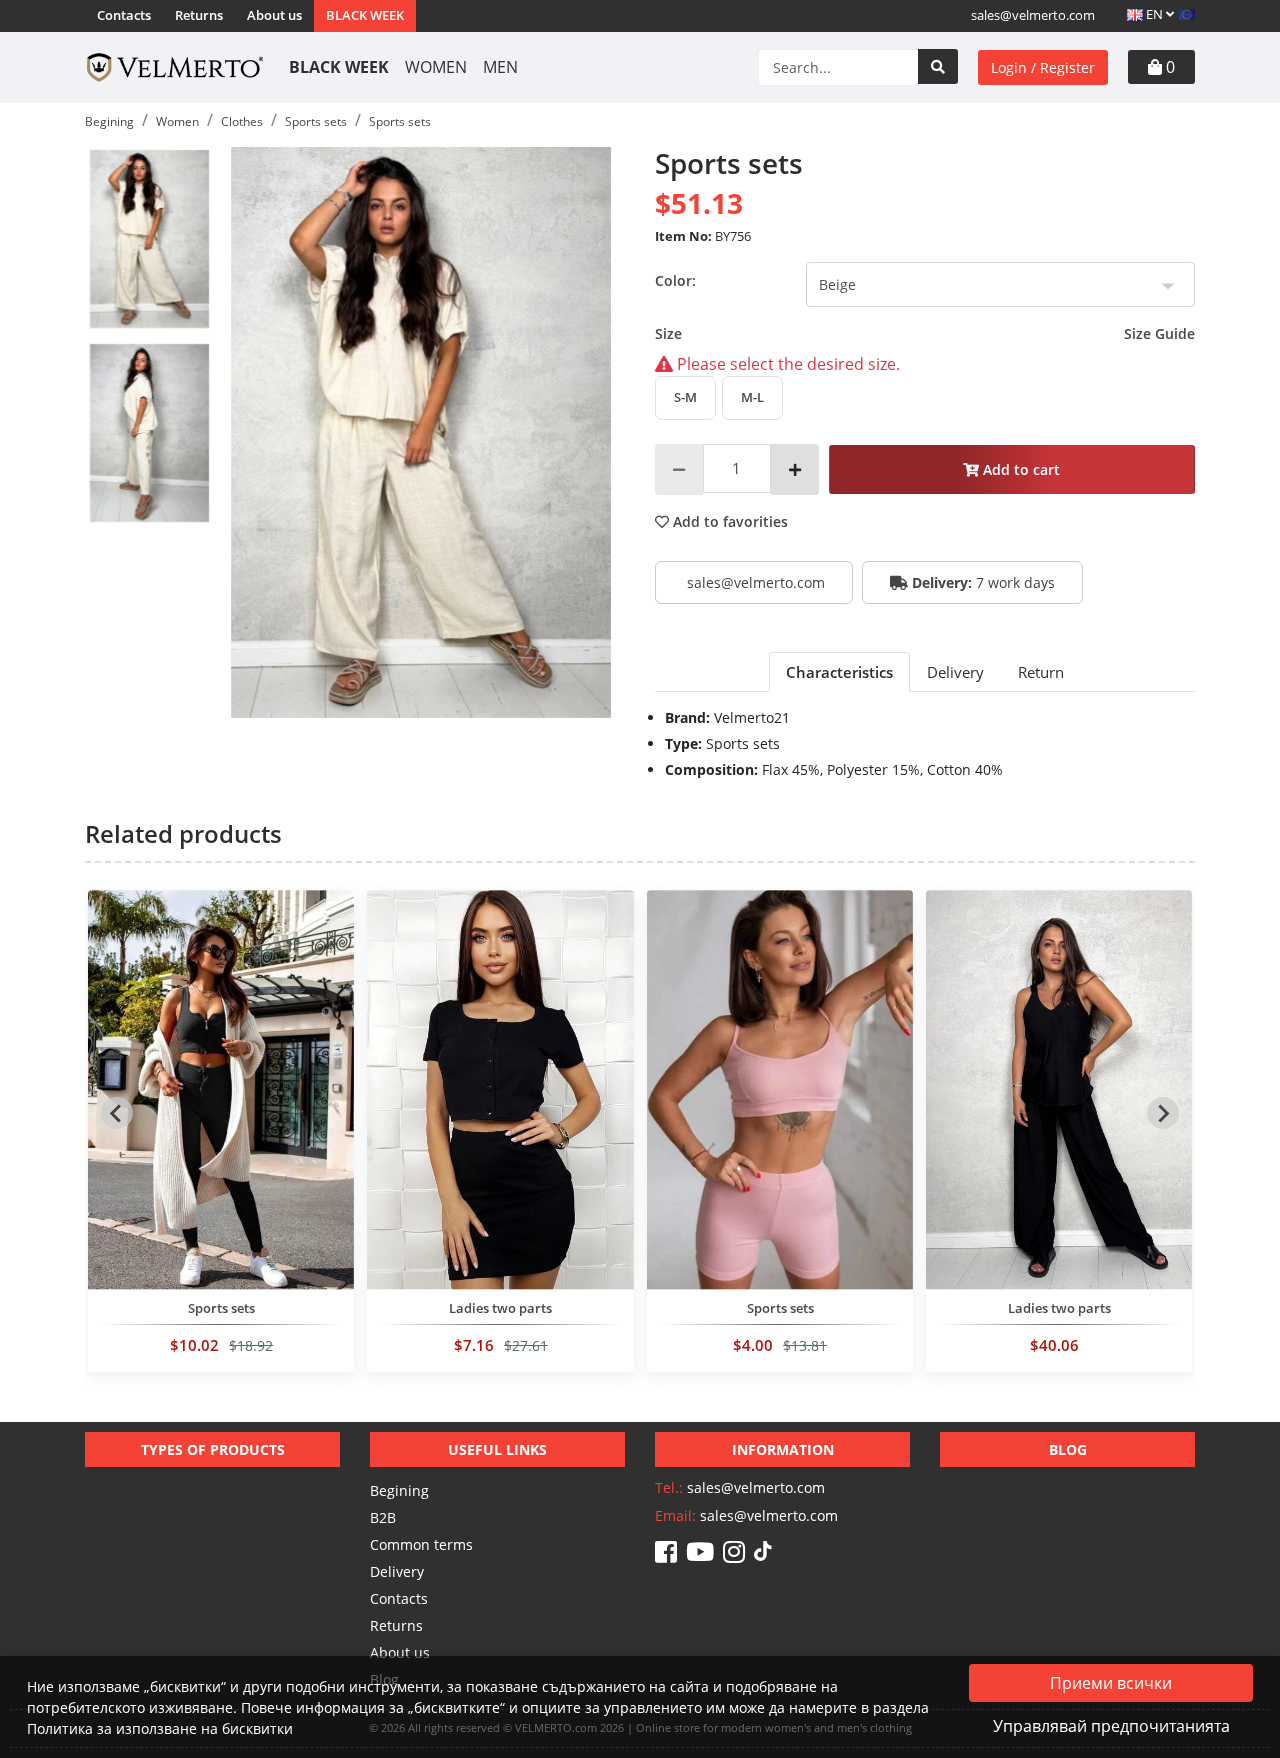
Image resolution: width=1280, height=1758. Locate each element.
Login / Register (1043, 67)
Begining (399, 1490)
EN (1154, 14)
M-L (752, 397)
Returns (199, 15)
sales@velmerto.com (1033, 15)
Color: (675, 280)
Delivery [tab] (955, 672)
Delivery (397, 1571)
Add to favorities (728, 521)
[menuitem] (149, 239)
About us (274, 15)
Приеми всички (1111, 1683)
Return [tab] (1041, 672)
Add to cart (1019, 469)
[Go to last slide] (117, 1113)
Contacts (124, 15)
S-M (685, 397)
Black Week (365, 15)
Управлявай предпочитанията (1111, 1726)
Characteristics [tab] (839, 672)
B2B (383, 1517)
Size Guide (1159, 333)
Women (436, 67)
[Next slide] (1163, 1113)
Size (925, 333)
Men (500, 67)
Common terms (421, 1544)
